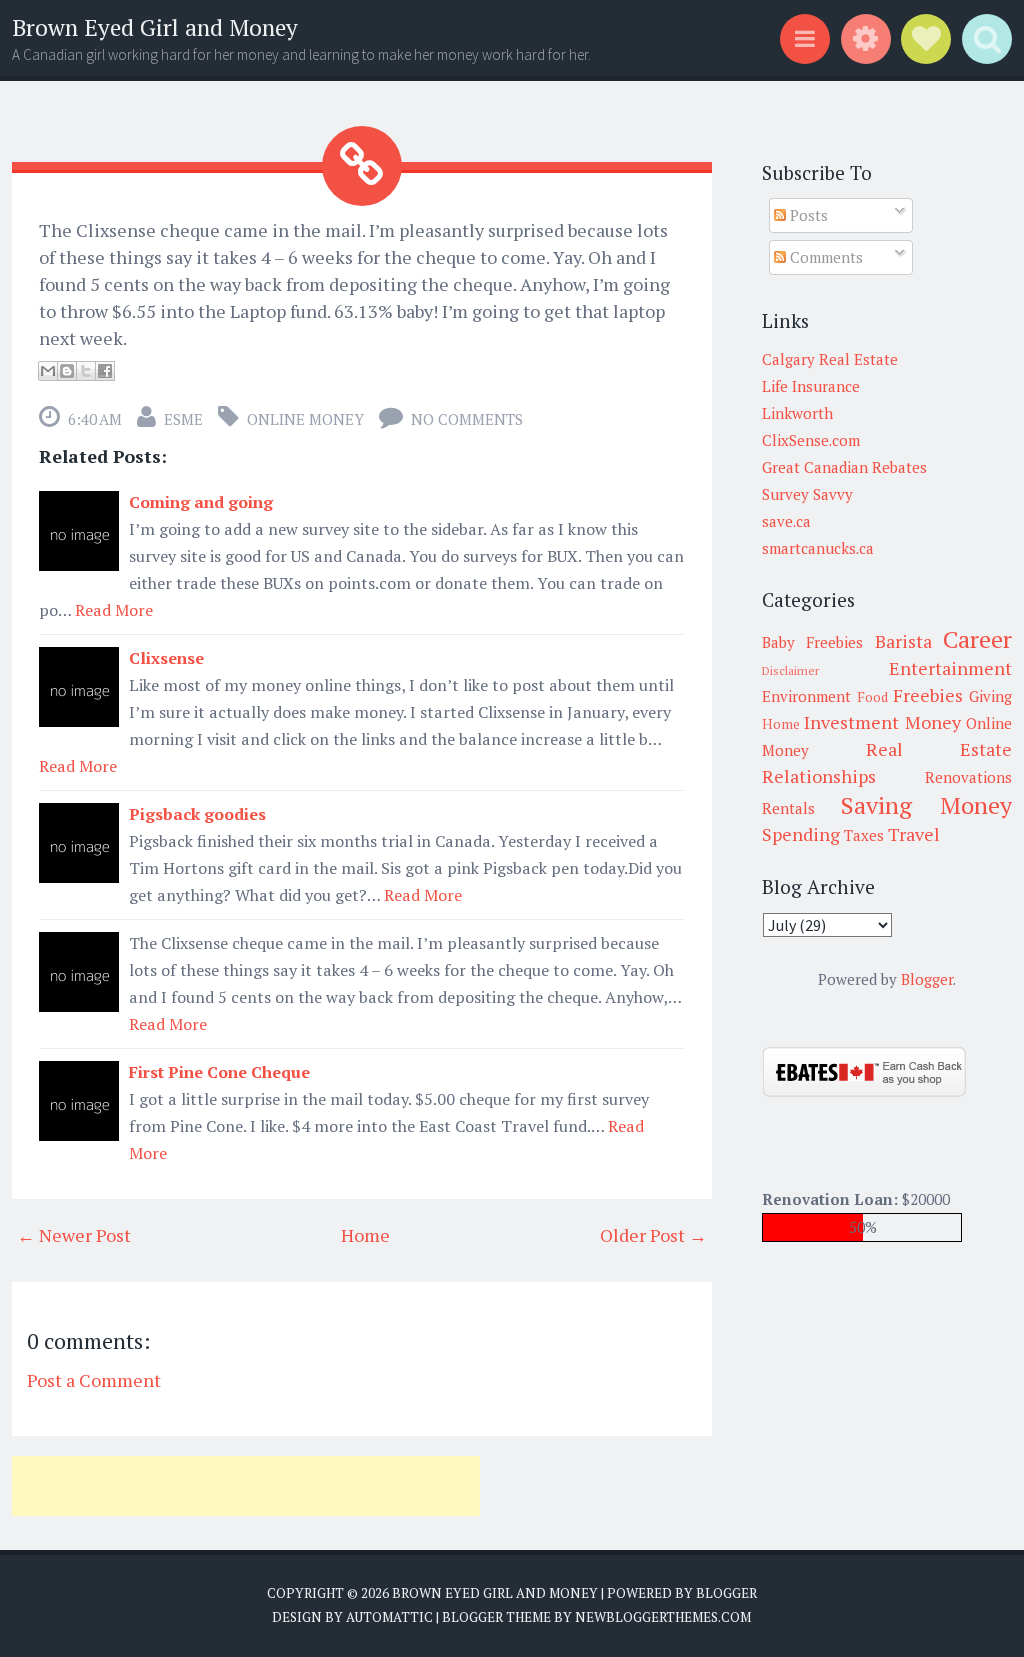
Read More (114, 610)
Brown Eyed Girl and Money (155, 27)
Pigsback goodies (197, 814)
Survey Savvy (807, 494)
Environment (806, 696)
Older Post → (653, 1235)
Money (933, 722)
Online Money (305, 419)
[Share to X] (86, 371)
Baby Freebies (812, 642)
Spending (801, 834)
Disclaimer (790, 670)
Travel (914, 834)
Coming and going (201, 502)
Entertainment (950, 668)
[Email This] (48, 371)
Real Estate (939, 749)
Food (872, 697)
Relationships (819, 776)
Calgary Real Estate (830, 359)
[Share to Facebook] (105, 371)
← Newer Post (74, 1235)
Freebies (928, 695)
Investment (851, 722)
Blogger (927, 979)
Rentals (788, 808)
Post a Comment (94, 1380)
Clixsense (166, 658)
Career (977, 639)
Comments (824, 257)
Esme (183, 419)
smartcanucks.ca (818, 548)
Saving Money (926, 805)
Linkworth (797, 413)
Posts (807, 215)
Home (365, 1235)
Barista (903, 641)
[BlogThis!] (67, 371)
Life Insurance (811, 386)
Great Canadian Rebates (844, 467)
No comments (467, 419)
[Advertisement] (246, 1486)
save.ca (786, 521)
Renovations (968, 777)
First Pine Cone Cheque (219, 1072)
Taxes (864, 835)
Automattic (389, 1617)
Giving (990, 696)
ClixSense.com (811, 440)
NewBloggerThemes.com (663, 1617)
